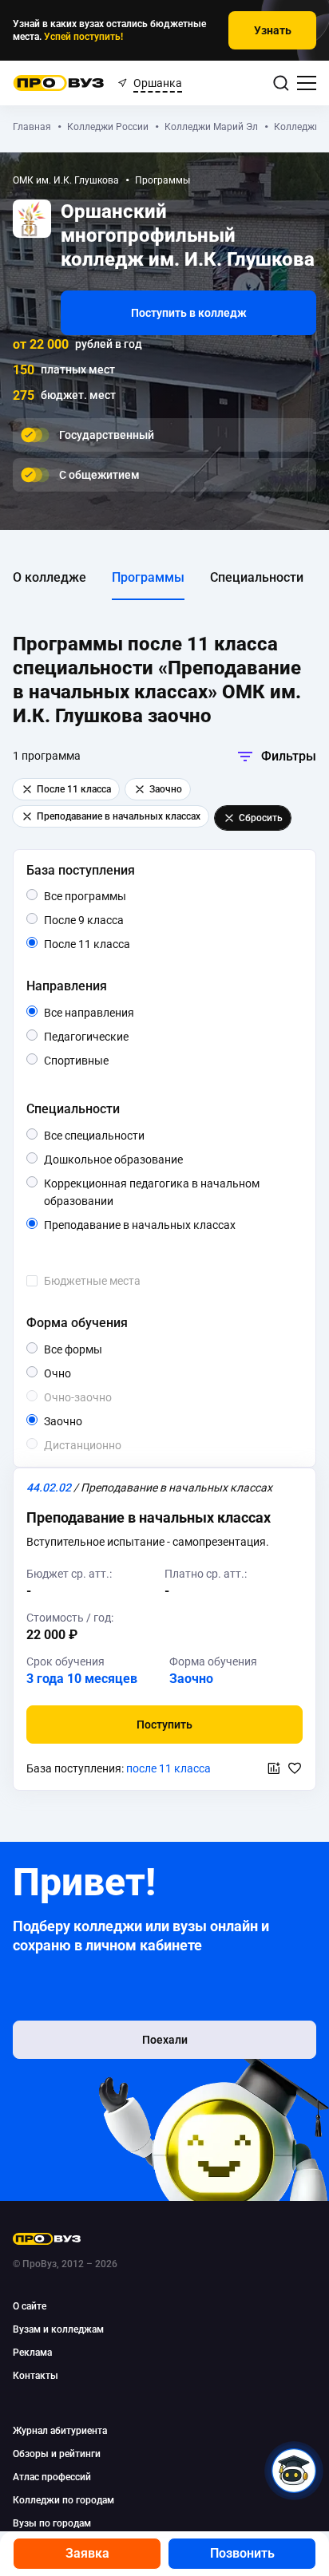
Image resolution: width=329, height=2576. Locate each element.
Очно (71, 1373)
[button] (164, 1725)
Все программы (115, 897)
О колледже (50, 577)
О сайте (30, 2306)
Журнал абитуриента (60, 2431)
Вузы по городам (52, 2523)
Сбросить (261, 818)
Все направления (123, 1013)
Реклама (32, 2353)
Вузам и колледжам (58, 2329)
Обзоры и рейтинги (57, 2454)
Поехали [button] (165, 2040)
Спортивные (108, 1060)
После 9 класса (102, 921)
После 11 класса (105, 945)
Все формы (91, 1350)
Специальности (257, 577)
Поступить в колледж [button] (189, 313)
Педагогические (128, 1036)
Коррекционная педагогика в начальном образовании (152, 1193)
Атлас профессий (52, 2477)
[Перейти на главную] (59, 83)
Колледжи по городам (63, 2500)
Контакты (36, 2376)
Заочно (82, 1421)
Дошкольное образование (147, 1160)
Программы (148, 577)
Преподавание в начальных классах (170, 1226)
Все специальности (134, 1136)
